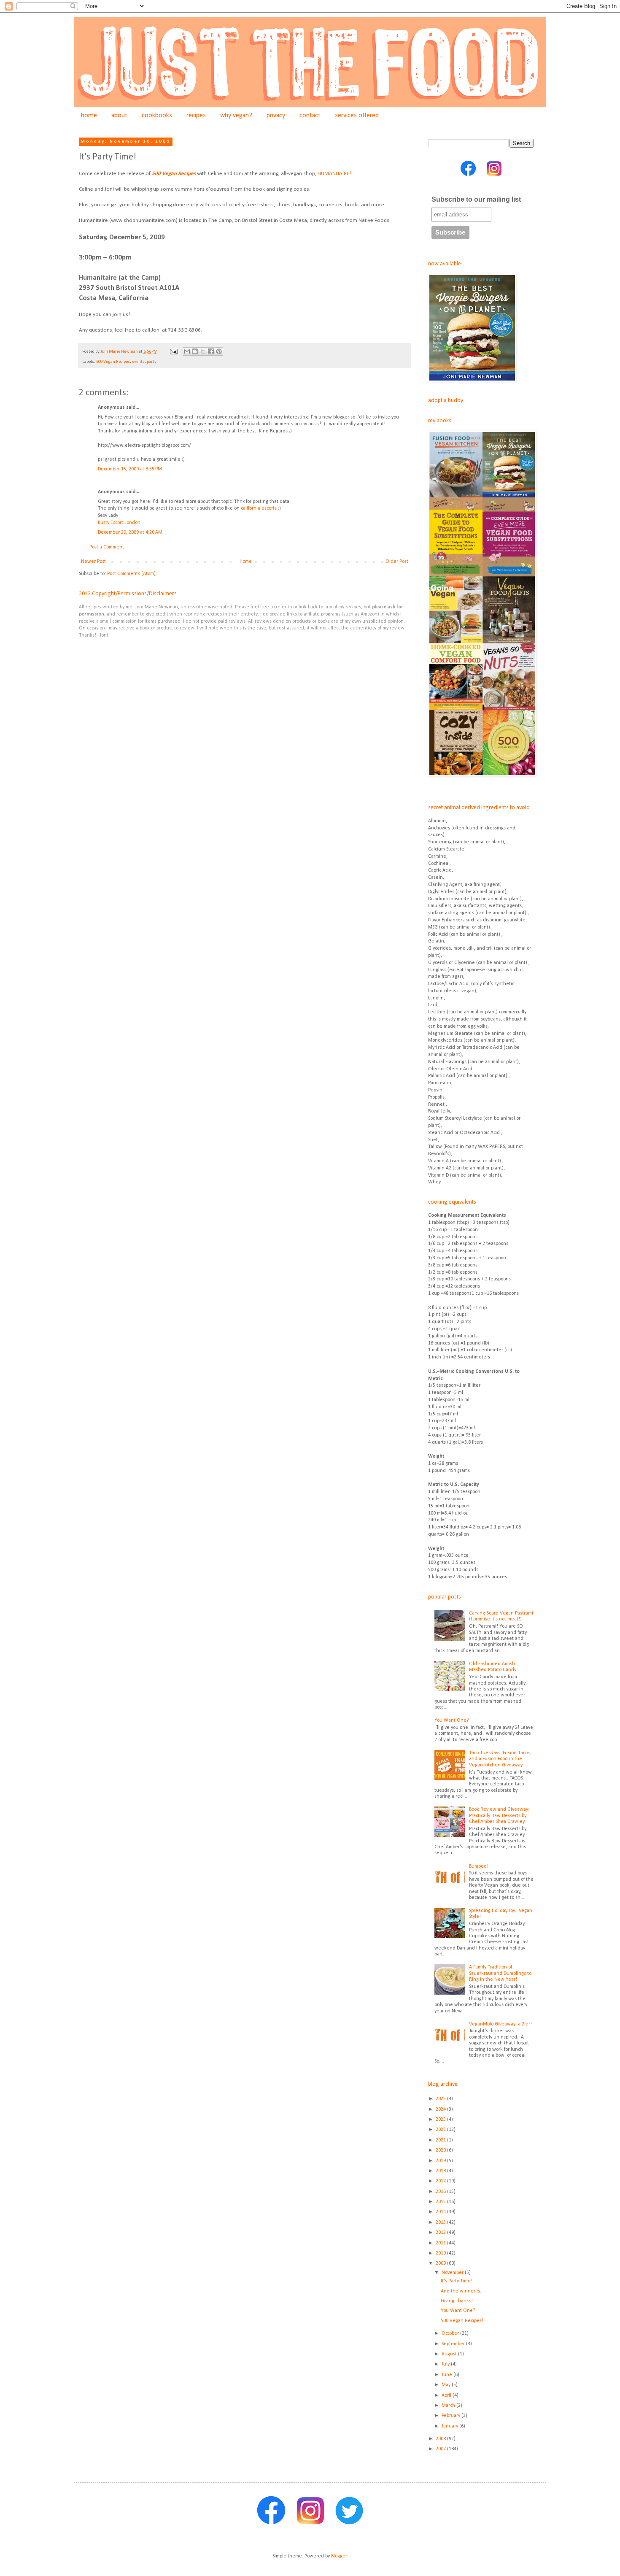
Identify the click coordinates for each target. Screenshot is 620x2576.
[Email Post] (173, 352)
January (450, 2426)
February (452, 2416)
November (453, 2273)
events (138, 362)
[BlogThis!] (195, 351)
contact (310, 116)
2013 (441, 2222)
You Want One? (452, 1720)
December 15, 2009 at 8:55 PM (130, 469)
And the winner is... (462, 2291)
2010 (441, 2253)
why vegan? (236, 116)
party (152, 362)
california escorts (259, 508)
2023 (441, 2120)
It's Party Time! (457, 2281)
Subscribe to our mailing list (476, 199)
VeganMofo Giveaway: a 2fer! (500, 2024)
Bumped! (479, 1866)
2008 (441, 2439)
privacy (276, 116)
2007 (441, 2449)
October (451, 2333)
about (119, 116)
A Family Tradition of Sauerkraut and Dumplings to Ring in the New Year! (500, 1973)
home (89, 116)
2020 (441, 2150)
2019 (441, 2161)
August (450, 2354)
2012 (441, 2233)
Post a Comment (107, 547)
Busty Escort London (119, 523)
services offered (357, 116)
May (447, 2385)
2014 (441, 2212)
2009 (441, 2263)
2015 (441, 2202)
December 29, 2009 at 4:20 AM (130, 532)
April (447, 2395)
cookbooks (157, 116)
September (454, 2344)
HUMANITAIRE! (334, 174)
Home (246, 562)
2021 (441, 2140)
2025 (441, 2099)
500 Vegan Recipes (174, 174)
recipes (196, 116)
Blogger (339, 2556)
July (446, 2364)
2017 (441, 2181)
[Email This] (187, 351)
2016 (441, 2192)
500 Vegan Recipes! (462, 2321)
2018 (441, 2171)
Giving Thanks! (457, 2301)
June (447, 2375)
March (449, 2406)
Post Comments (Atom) (131, 574)
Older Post (397, 562)
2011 (441, 2243)
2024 (441, 2109)
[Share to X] (203, 351)
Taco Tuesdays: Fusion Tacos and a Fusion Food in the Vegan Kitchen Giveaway (499, 1759)
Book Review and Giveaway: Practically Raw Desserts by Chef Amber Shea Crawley (499, 1816)
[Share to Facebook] (211, 351)
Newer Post (93, 562)
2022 (441, 2130)
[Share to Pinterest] (219, 351)
